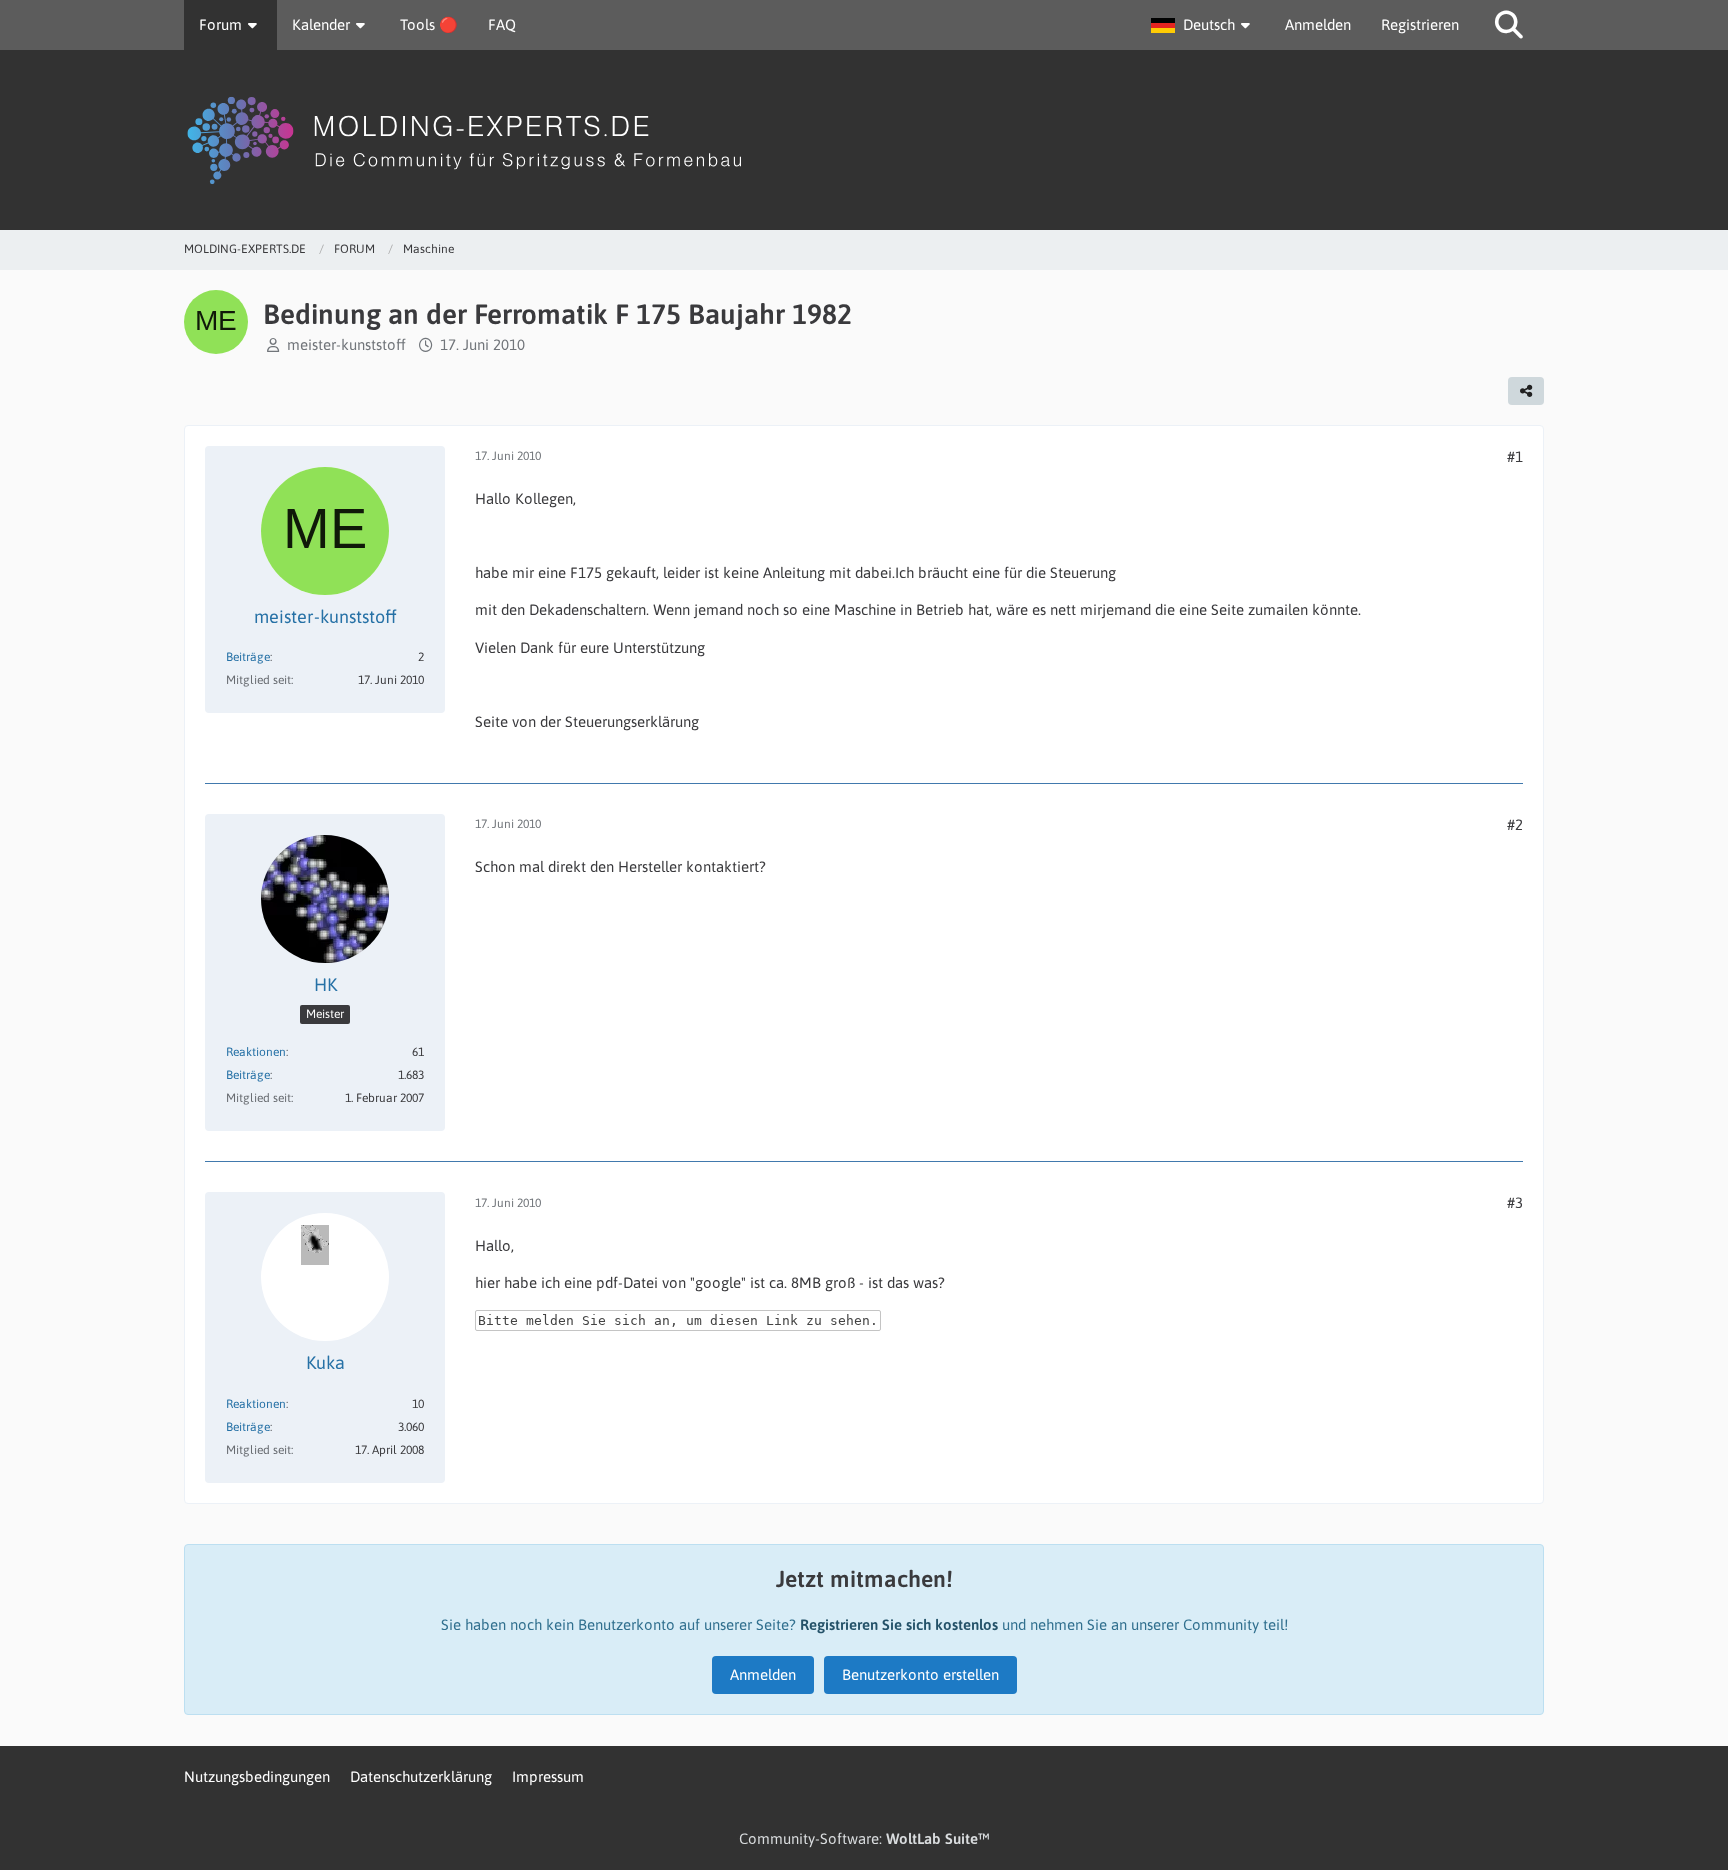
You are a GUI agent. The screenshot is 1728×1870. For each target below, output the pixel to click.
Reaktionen (256, 1052)
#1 (1515, 456)
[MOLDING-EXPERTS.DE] (864, 140)
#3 (1515, 1202)
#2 (1515, 824)
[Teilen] (1526, 391)
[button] (1203, 25)
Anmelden (1318, 24)
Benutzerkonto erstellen (920, 1674)
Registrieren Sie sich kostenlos (899, 1624)
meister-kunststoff (346, 344)
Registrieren (1420, 24)
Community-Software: (864, 1838)
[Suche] (1509, 25)
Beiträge (248, 657)
